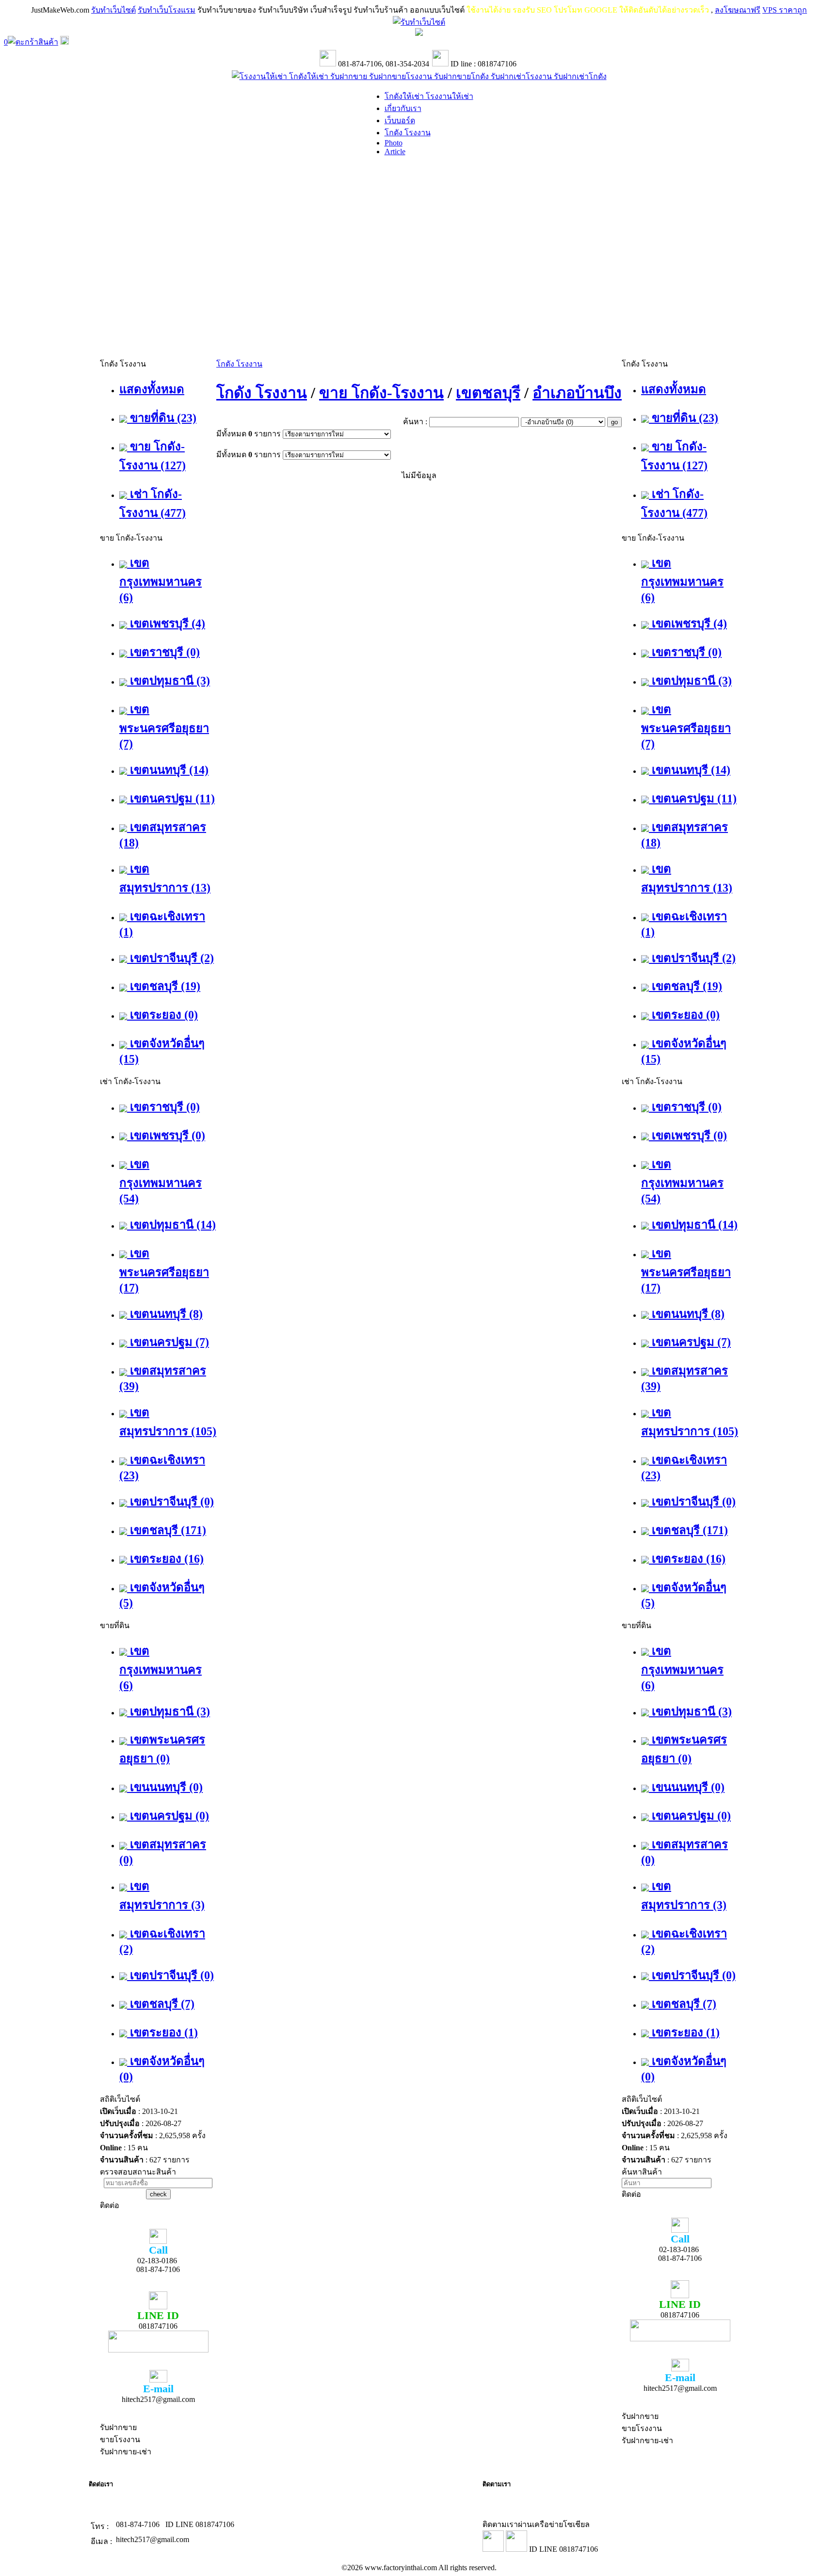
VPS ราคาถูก (785, 10)
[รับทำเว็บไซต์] (419, 22)
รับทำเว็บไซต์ (113, 10)
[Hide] (64, 42)
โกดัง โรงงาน (239, 364)
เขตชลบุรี (488, 393)
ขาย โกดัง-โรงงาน (381, 393)
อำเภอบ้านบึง (577, 393)
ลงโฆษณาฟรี (738, 10)
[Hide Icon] (419, 33)
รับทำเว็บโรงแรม (167, 10)
